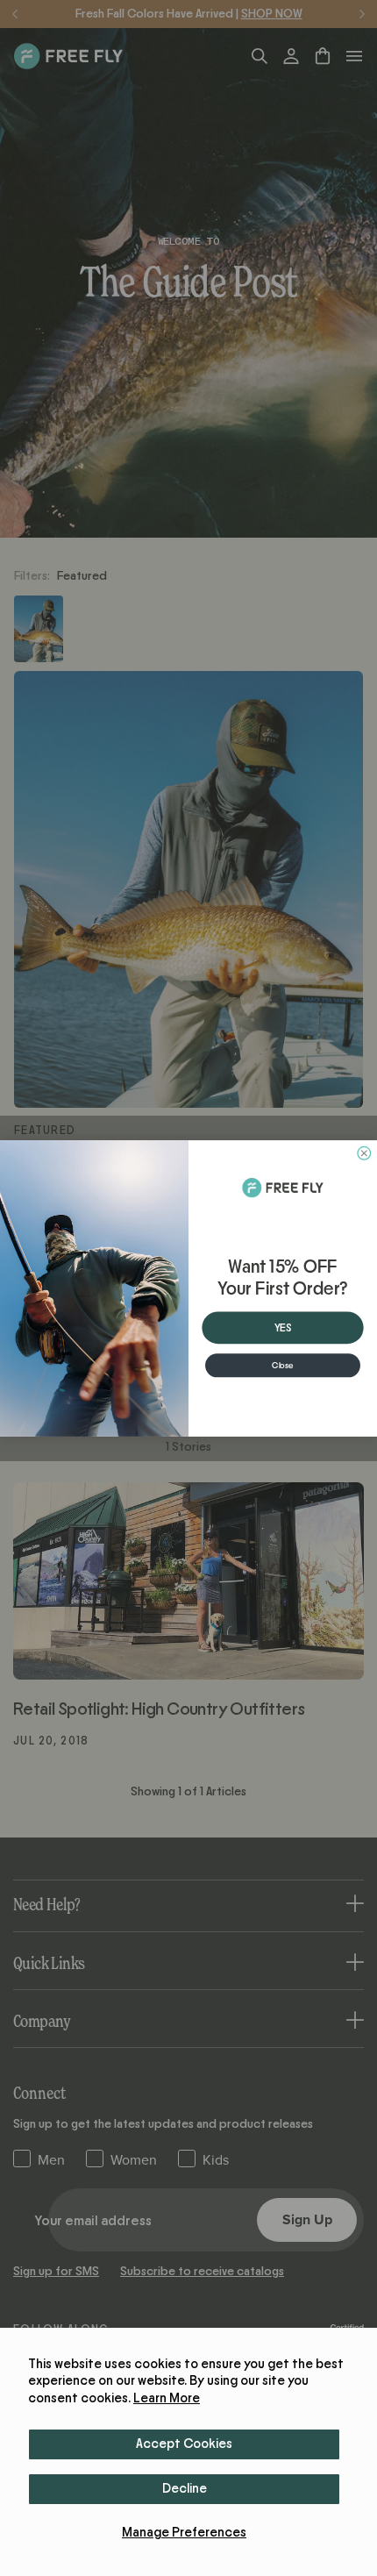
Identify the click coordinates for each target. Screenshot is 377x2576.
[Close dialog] (364, 1153)
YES (283, 1327)
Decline (185, 2489)
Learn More (167, 2398)
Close (283, 1365)
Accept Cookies (184, 2444)
